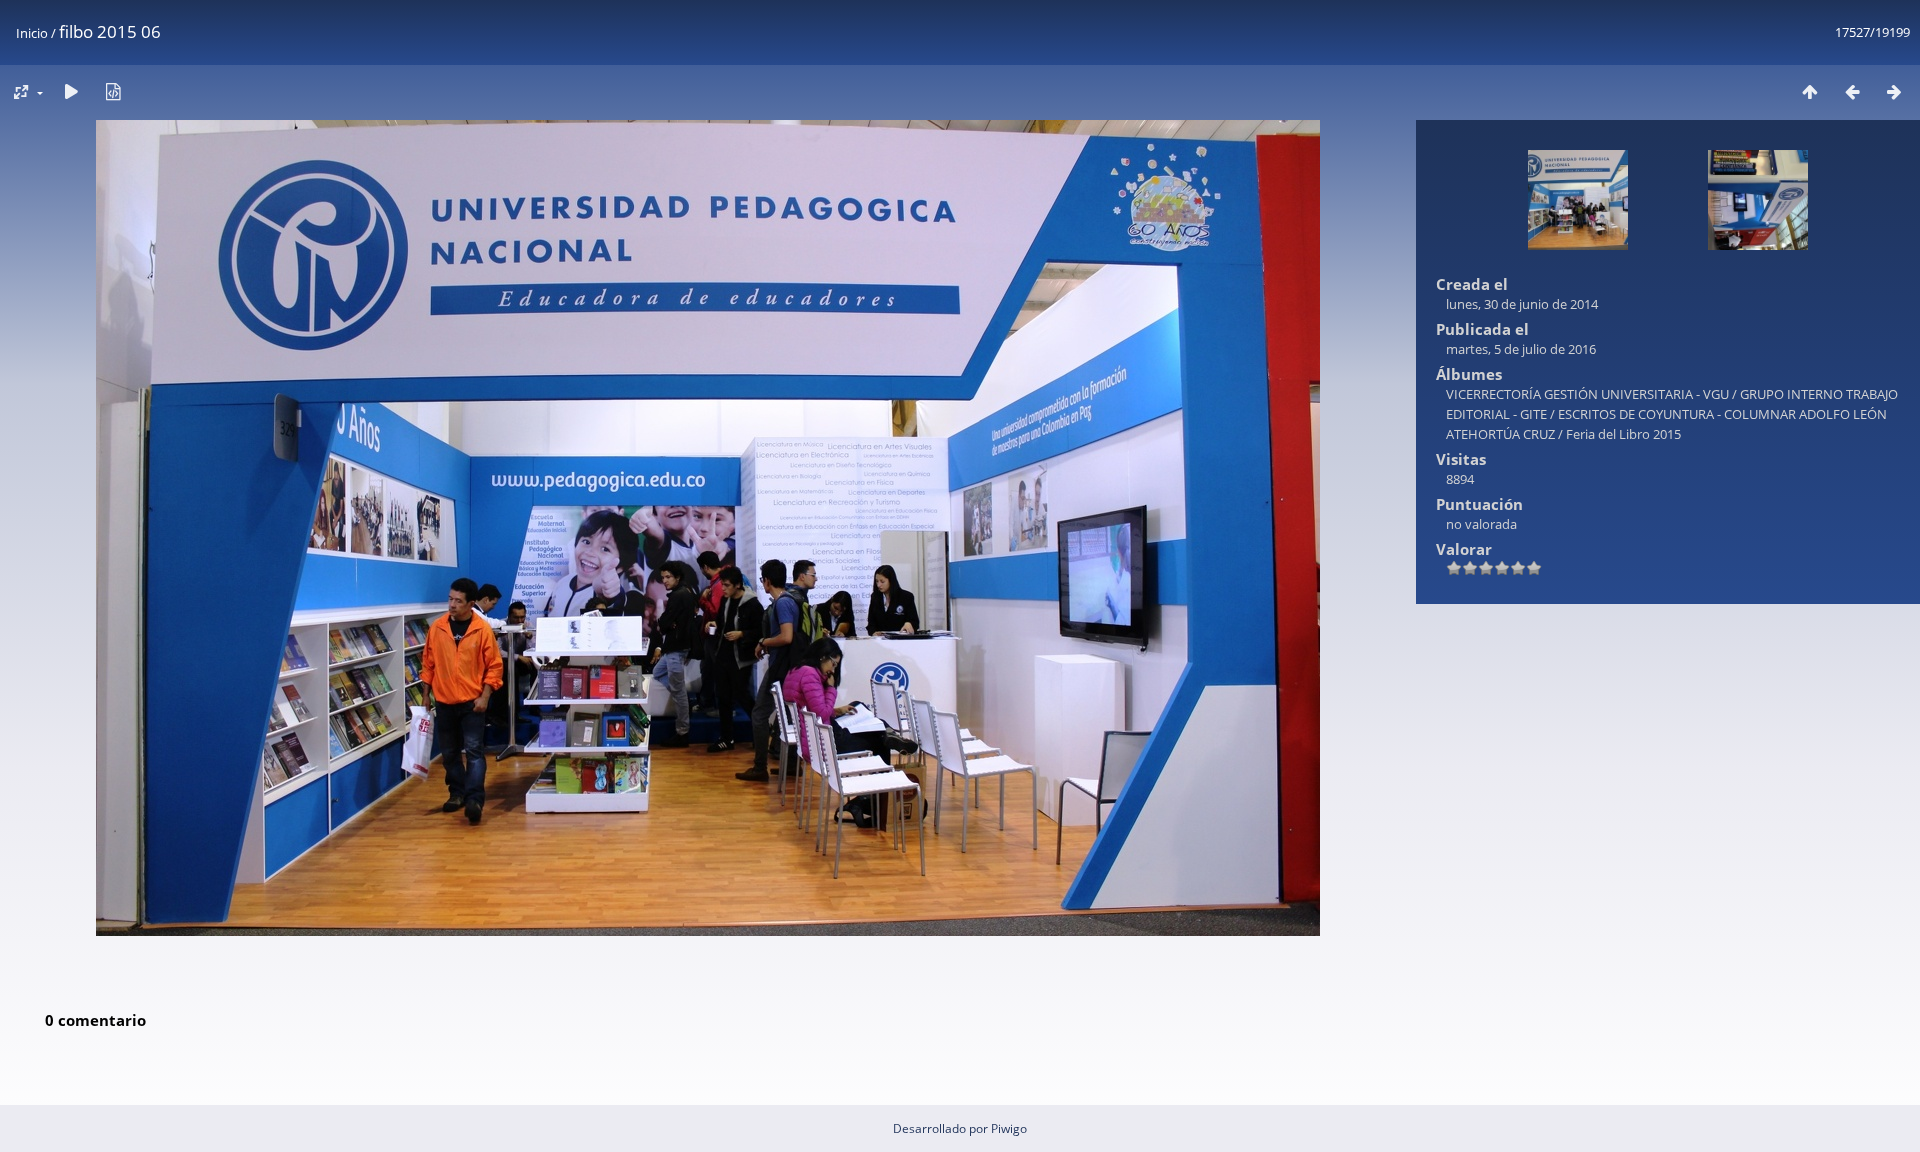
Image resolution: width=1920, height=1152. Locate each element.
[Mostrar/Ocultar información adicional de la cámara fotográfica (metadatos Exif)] (113, 91)
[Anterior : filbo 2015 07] (1852, 91)
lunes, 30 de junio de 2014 (1522, 304)
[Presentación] (71, 91)
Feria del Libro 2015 (1623, 434)
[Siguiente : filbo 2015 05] (1894, 91)
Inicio (32, 33)
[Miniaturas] (1810, 91)
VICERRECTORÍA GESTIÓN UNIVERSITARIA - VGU (1587, 394)
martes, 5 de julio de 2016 (1521, 349)
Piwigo (1009, 1128)
